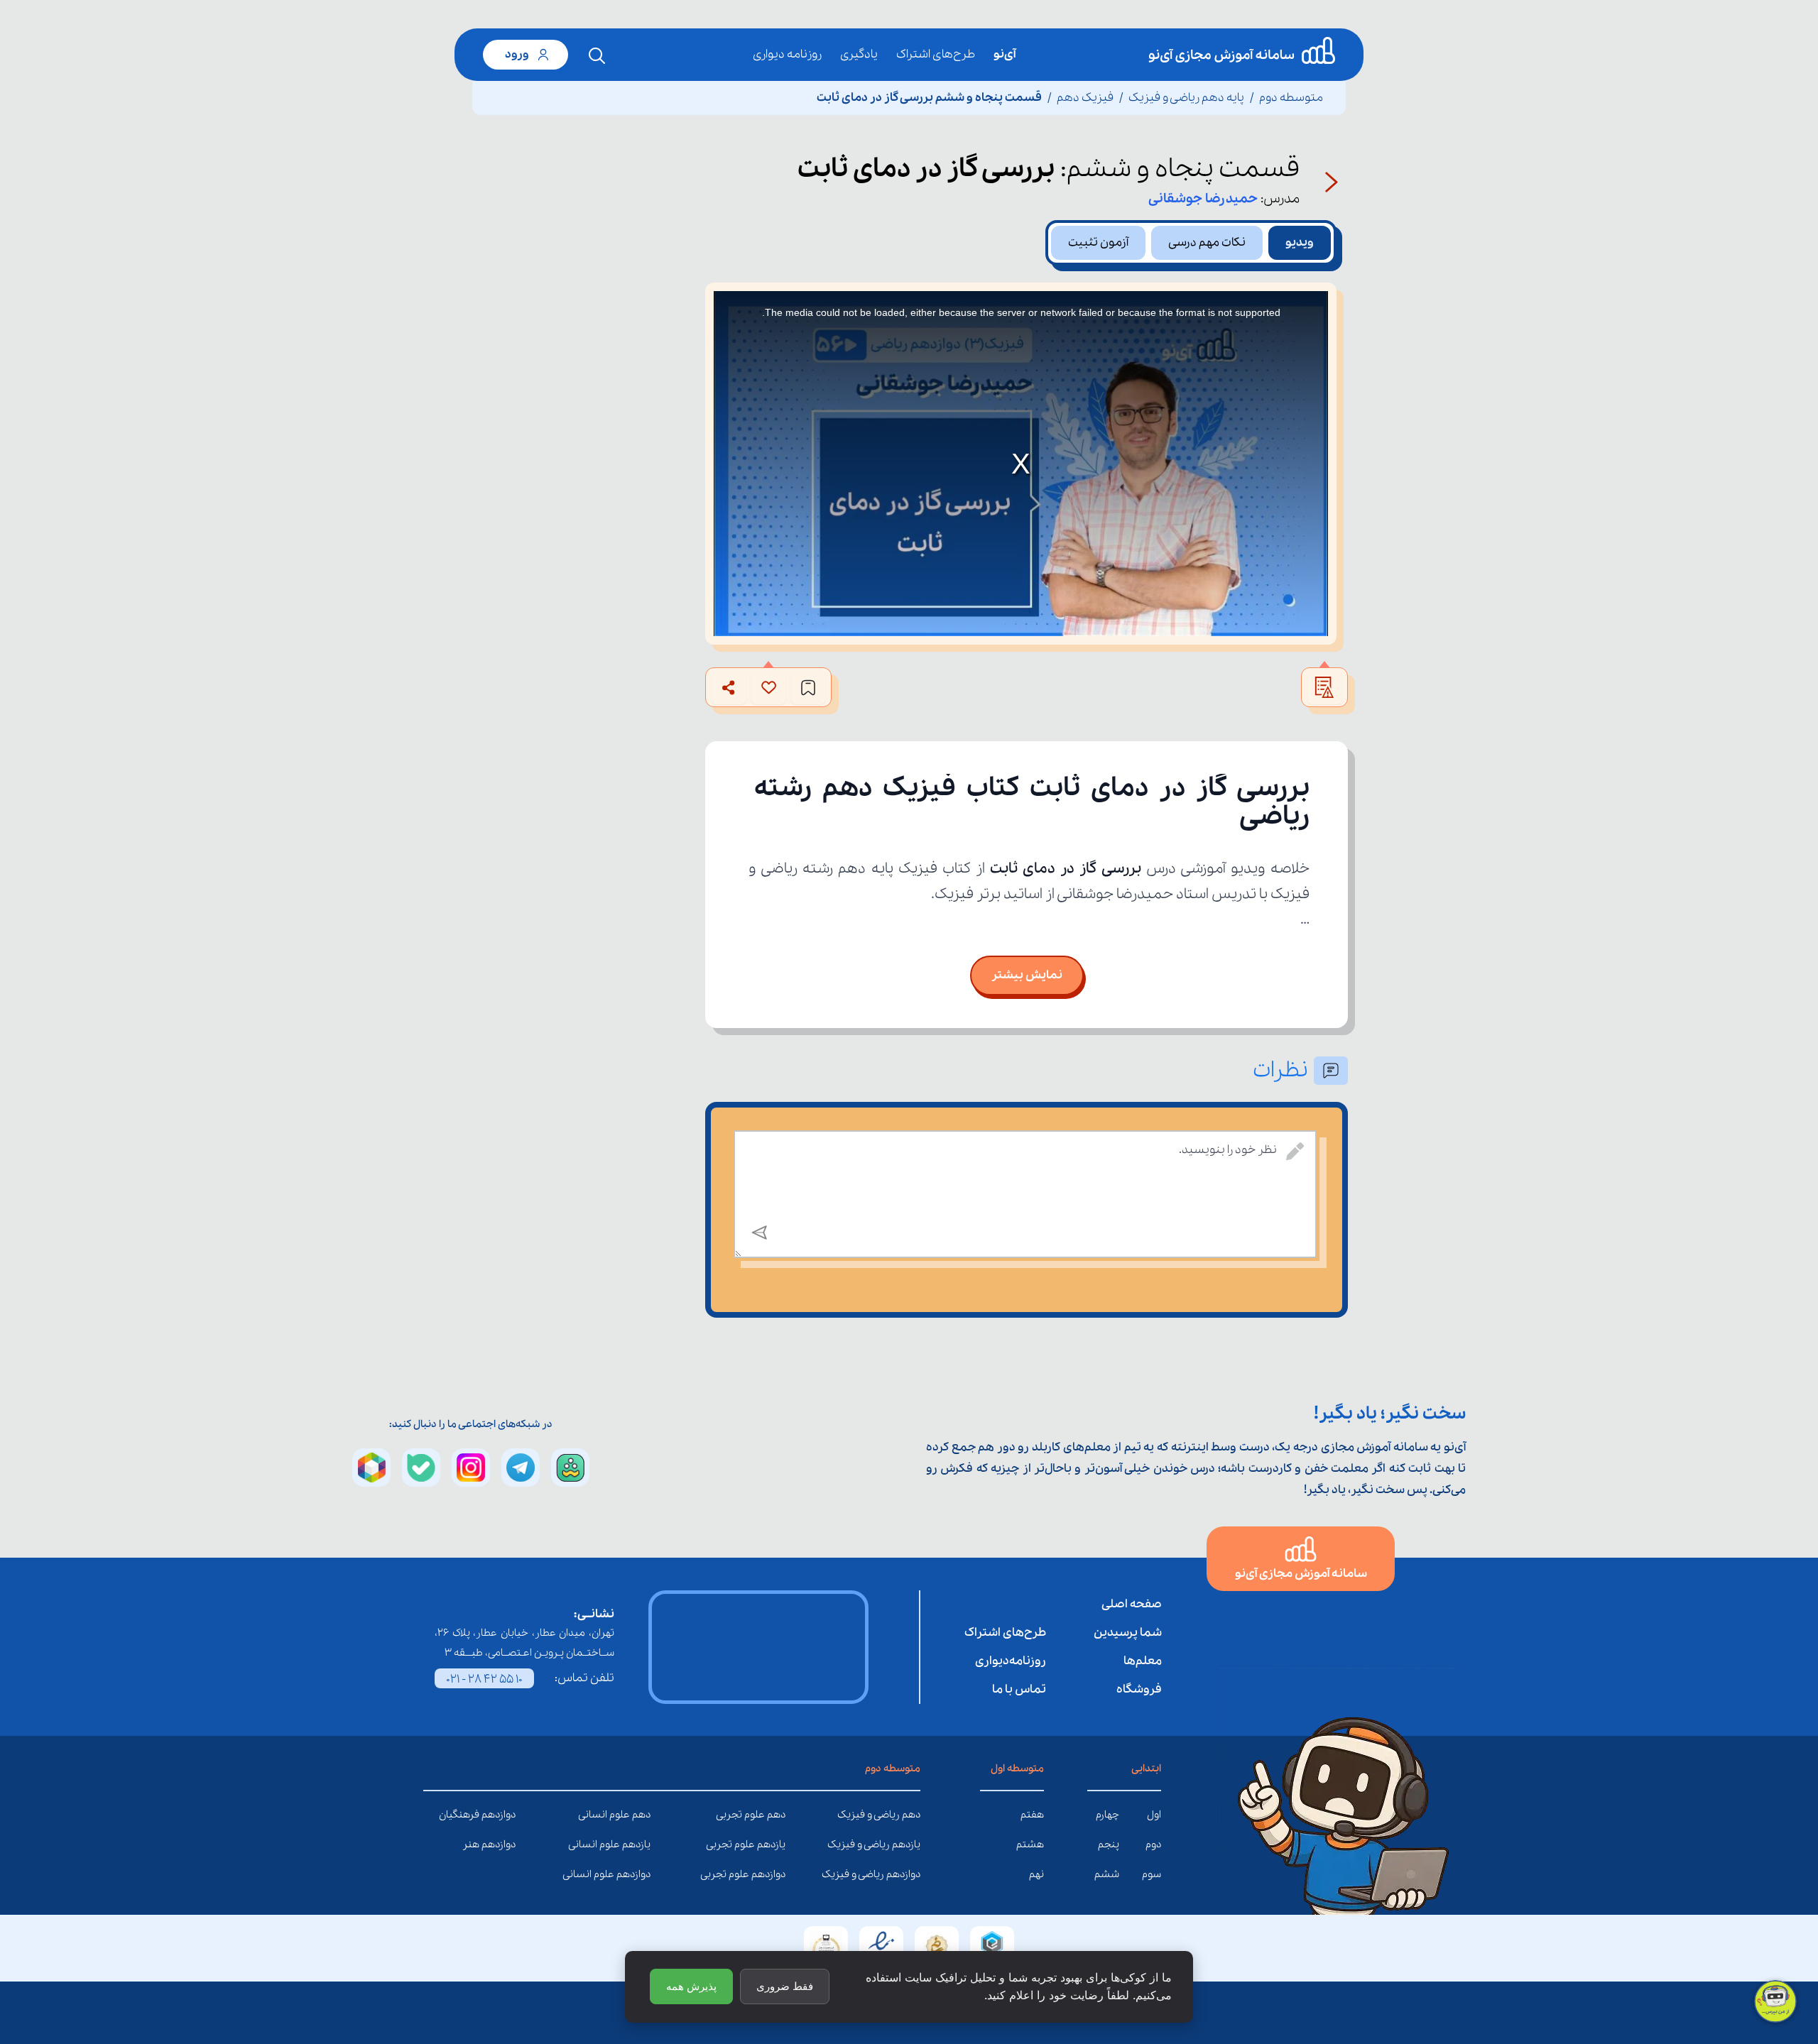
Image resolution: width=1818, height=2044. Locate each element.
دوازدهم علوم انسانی (640, 1874)
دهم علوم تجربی (775, 1815)
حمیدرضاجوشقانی (1203, 199)
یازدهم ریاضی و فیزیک (910, 1844)
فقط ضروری (785, 1986)
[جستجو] (597, 56)
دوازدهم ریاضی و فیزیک (910, 1874)
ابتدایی (1146, 1769)
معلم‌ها (1143, 1661)
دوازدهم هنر (505, 1844)
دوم (1153, 1844)
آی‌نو (1005, 54)
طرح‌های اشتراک (936, 54)
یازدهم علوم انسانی (640, 1844)
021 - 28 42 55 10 (484, 1679)
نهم (1036, 1874)
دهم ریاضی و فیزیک (910, 1815)
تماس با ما (1019, 1689)
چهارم (1107, 1815)
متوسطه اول (1017, 1769)
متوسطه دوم (1291, 98)
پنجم (1109, 1844)
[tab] (1300, 243)
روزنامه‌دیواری (1011, 1661)
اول (1154, 1815)
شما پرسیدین (1128, 1633)
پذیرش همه (691, 1986)
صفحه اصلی (1132, 1604)
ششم (1107, 1874)
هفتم (1032, 1815)
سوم (1152, 1874)
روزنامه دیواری (787, 54)
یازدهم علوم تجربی (775, 1844)
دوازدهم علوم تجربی (775, 1874)
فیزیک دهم (1085, 98)
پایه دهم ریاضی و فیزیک (1186, 98)
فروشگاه (1139, 1689)
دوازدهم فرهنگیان (505, 1815)
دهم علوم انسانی (640, 1815)
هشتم (1030, 1844)
